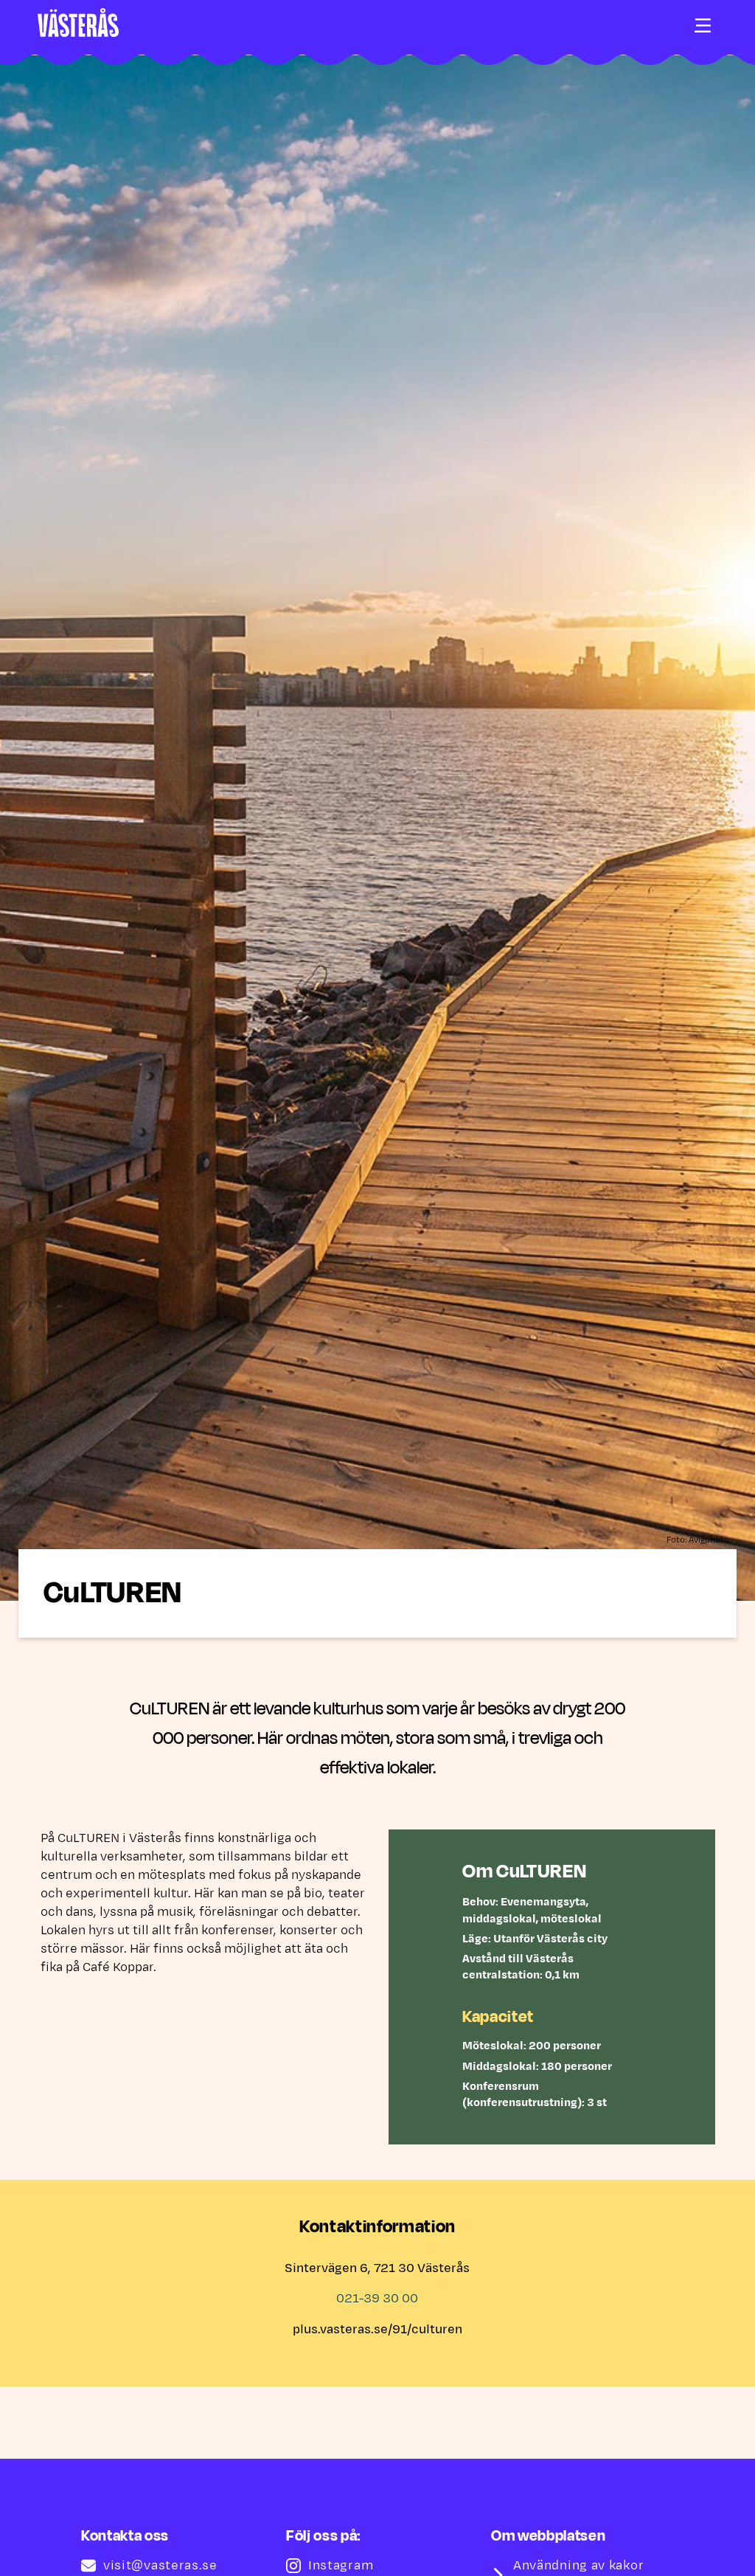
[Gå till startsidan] (78, 22)
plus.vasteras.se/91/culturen (377, 2330)
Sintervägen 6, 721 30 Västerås (377, 2268)
